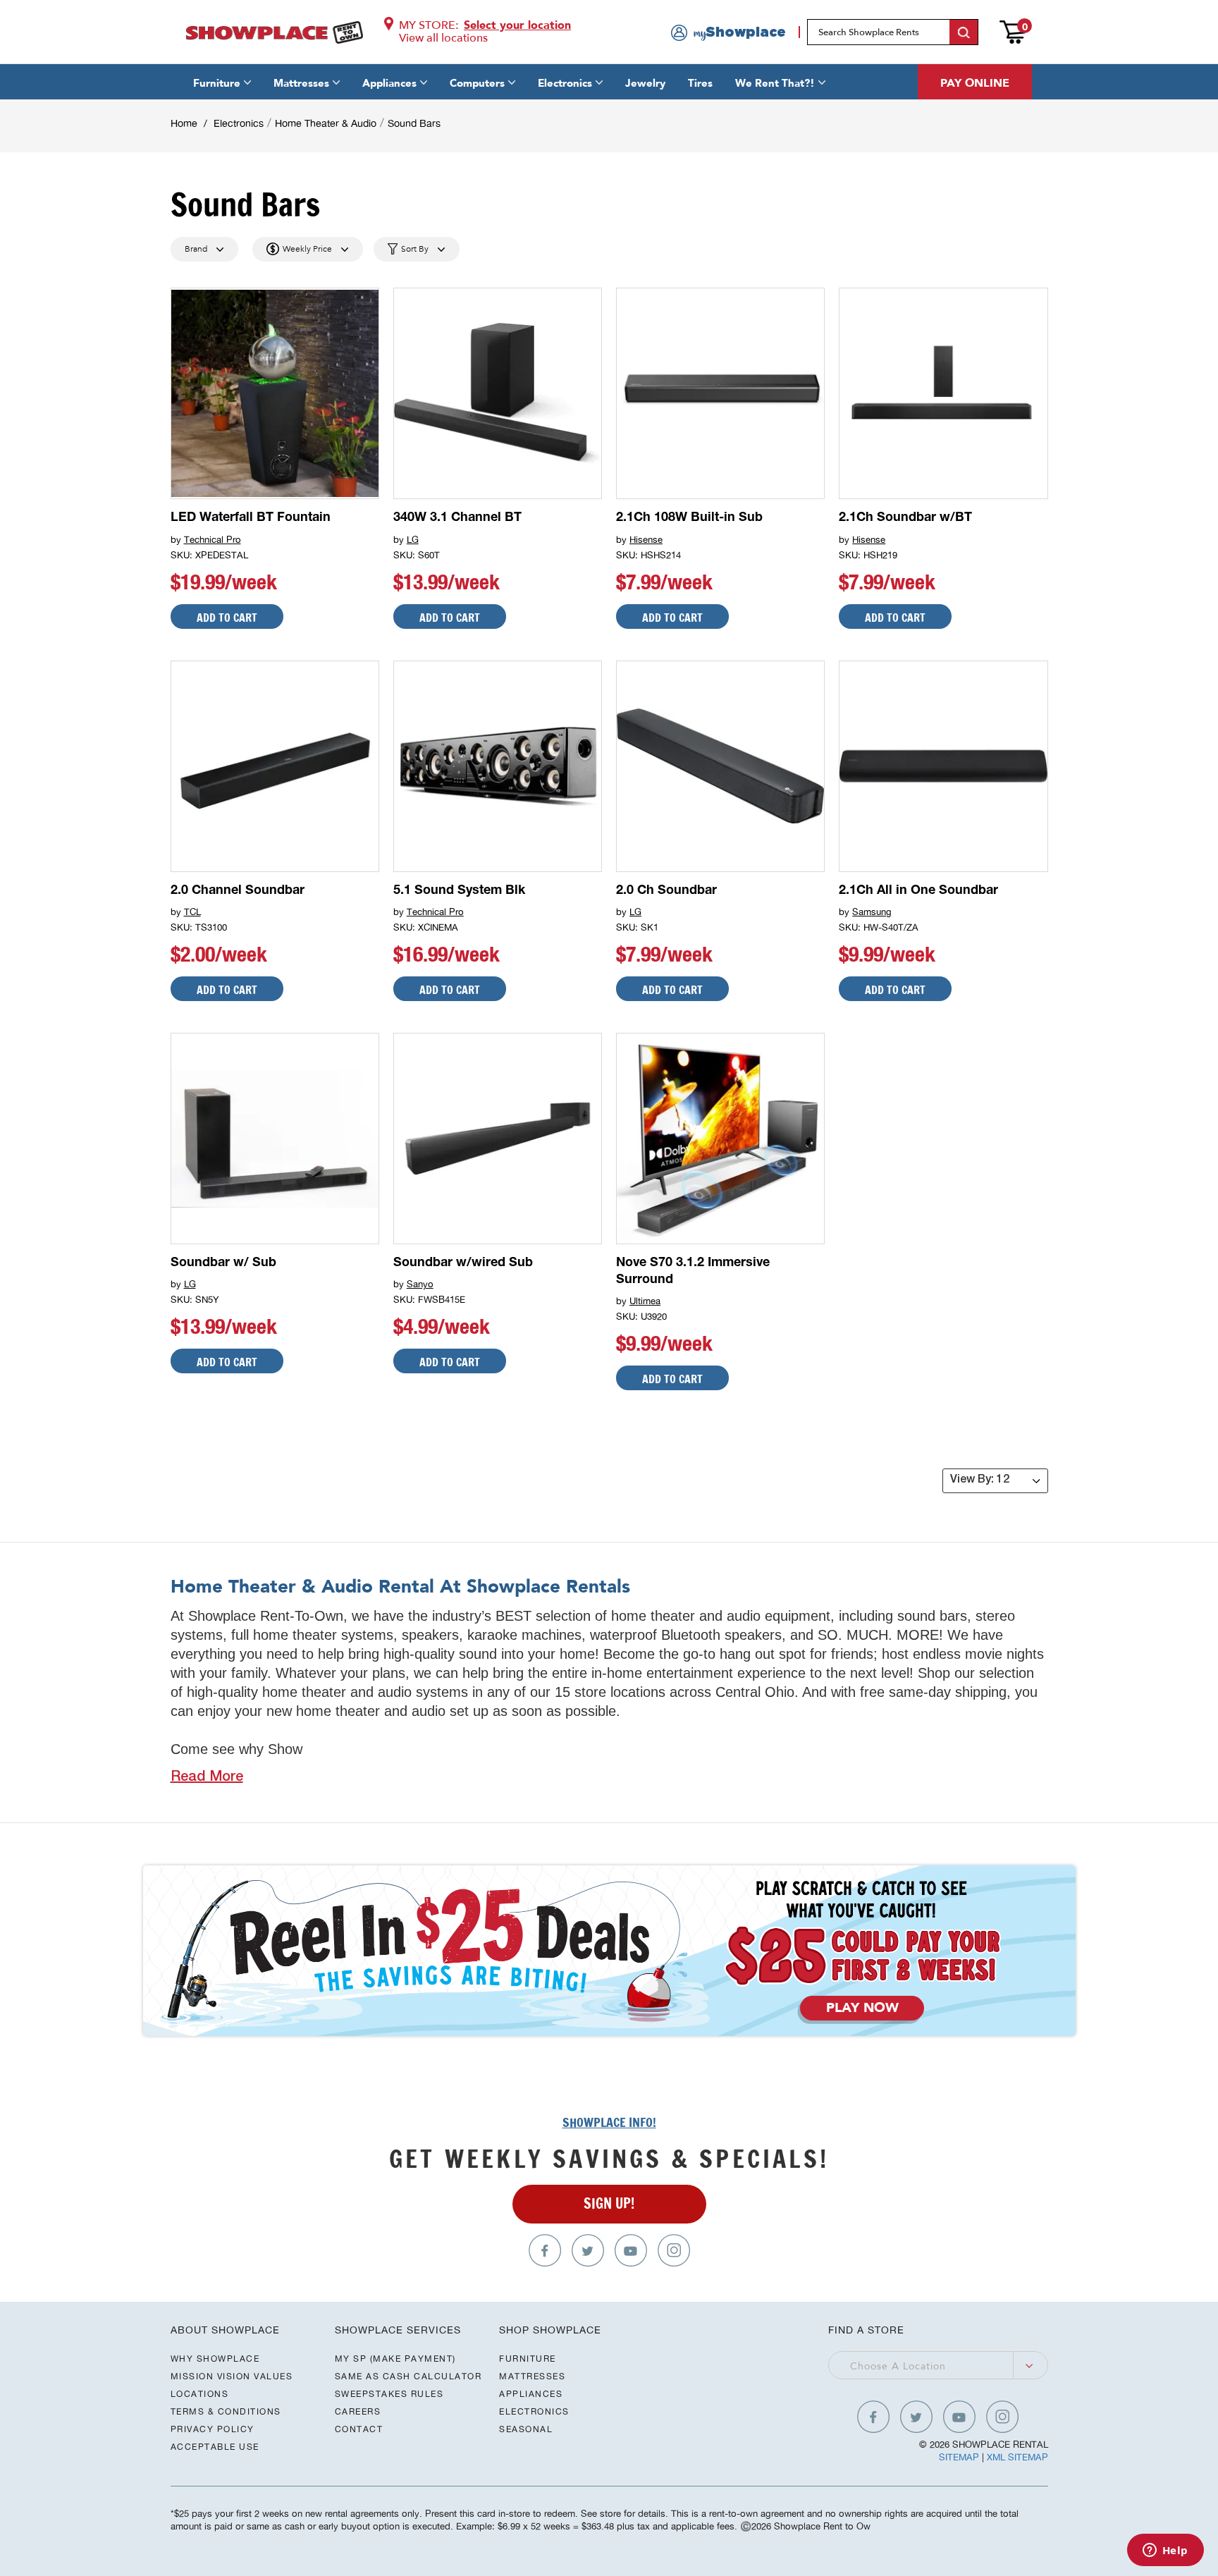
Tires (700, 83)
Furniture (217, 83)
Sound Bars (414, 123)
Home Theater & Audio (326, 123)
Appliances (389, 83)
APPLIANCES (531, 2394)
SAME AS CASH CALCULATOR (408, 2376)
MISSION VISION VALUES (232, 2376)
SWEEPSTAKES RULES (389, 2394)
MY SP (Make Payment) (395, 2359)
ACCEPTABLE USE (215, 2447)
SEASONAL (526, 2429)
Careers (358, 2411)
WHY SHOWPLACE (215, 2359)
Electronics (565, 83)
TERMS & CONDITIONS (226, 2411)
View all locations (443, 38)
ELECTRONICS (534, 2411)
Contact (359, 2429)
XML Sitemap (1017, 2457)
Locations (200, 2394)
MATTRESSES (532, 2376)
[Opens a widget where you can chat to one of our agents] (1165, 2551)
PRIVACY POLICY (213, 2429)
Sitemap (959, 2457)
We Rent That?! (775, 83)
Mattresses (301, 83)
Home (184, 123)
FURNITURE (528, 2359)
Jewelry (645, 83)
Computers (477, 83)
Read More (207, 1778)
